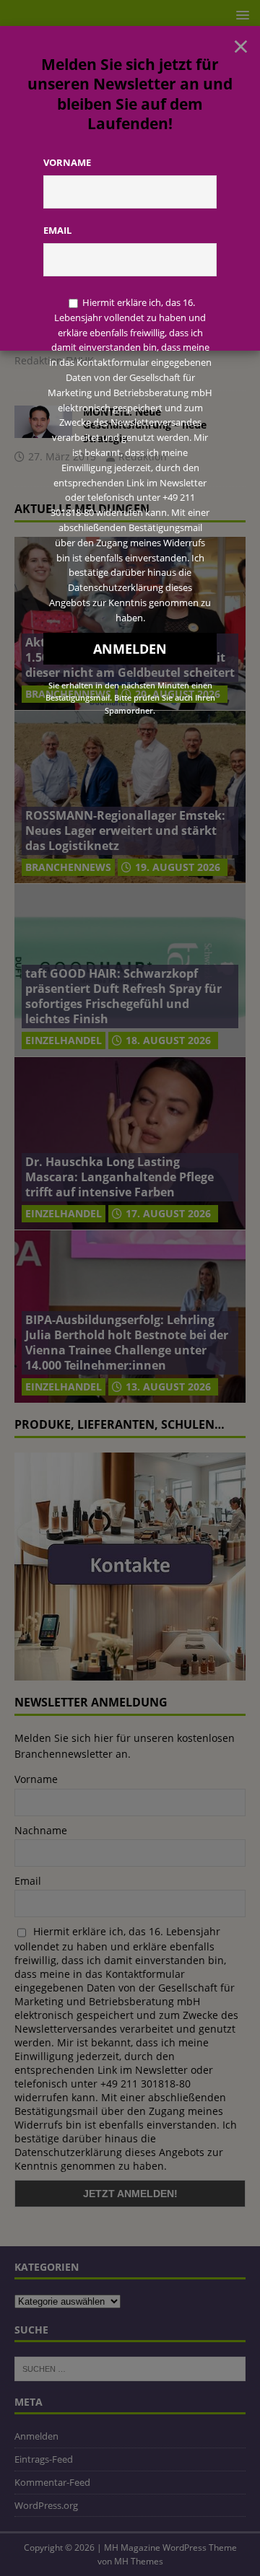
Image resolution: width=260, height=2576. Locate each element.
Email (57, 230)
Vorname (67, 162)
